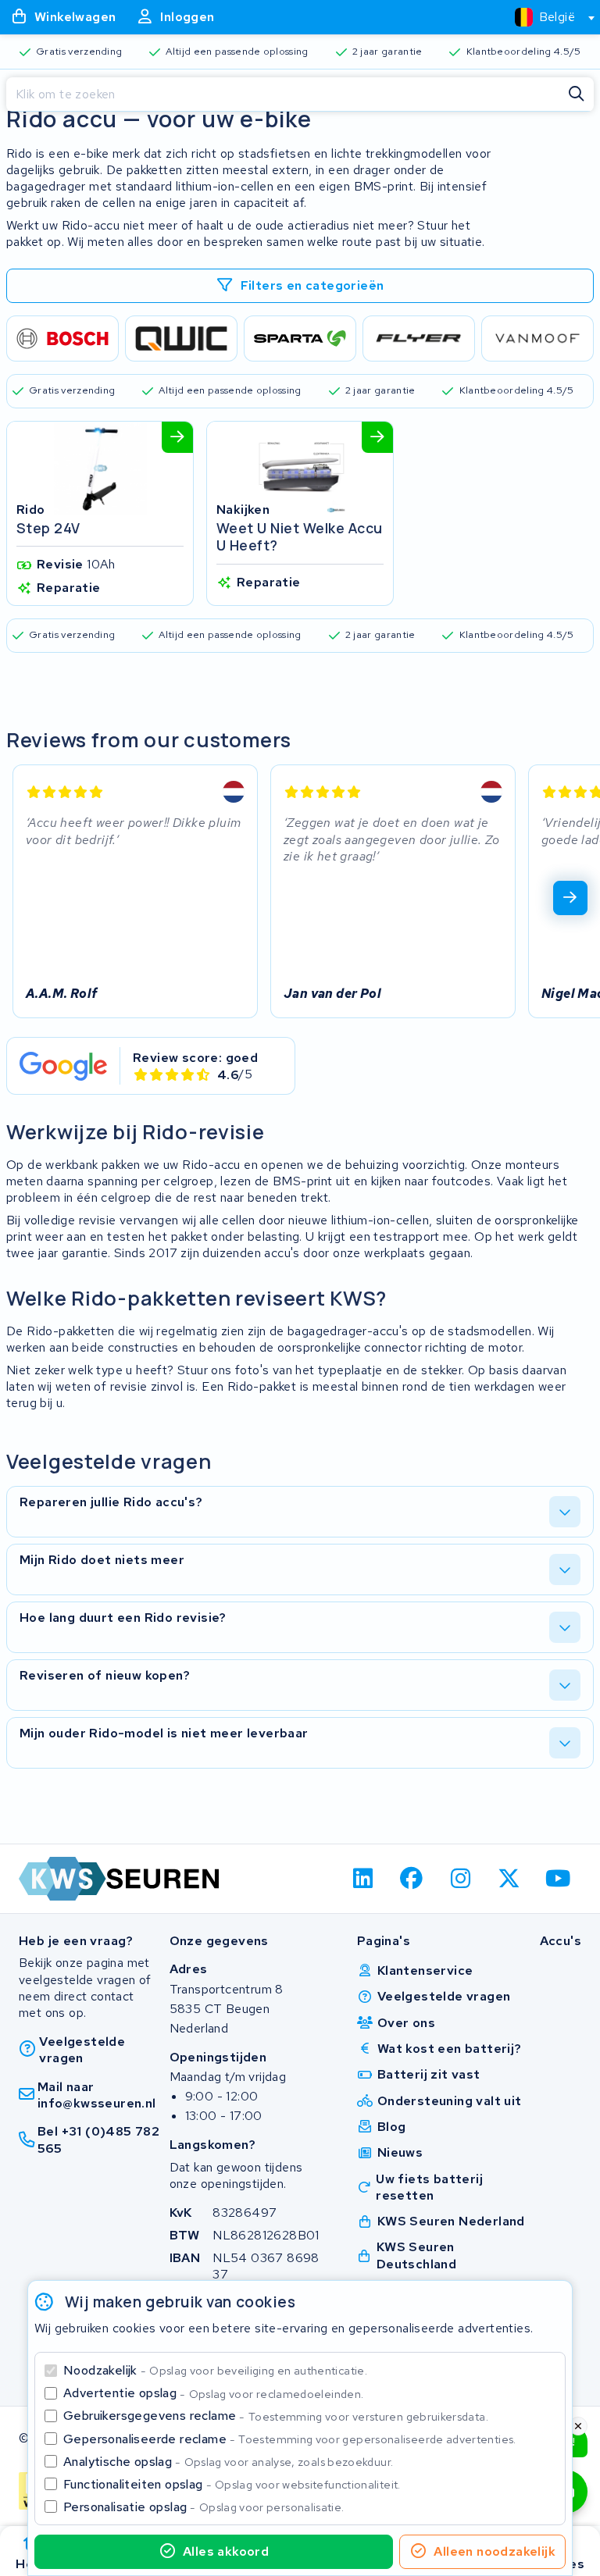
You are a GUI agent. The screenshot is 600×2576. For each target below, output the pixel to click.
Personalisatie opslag (204, 2507)
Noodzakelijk (215, 2370)
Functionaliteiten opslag (232, 2484)
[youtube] (558, 1879)
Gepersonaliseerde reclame (290, 2439)
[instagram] (461, 1879)
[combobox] (548, 17)
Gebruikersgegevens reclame (276, 2416)
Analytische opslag (228, 2462)
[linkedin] (363, 1879)
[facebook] (412, 1879)
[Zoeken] (577, 94)
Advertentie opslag (213, 2393)
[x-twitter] (510, 1879)
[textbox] (545, 17)
